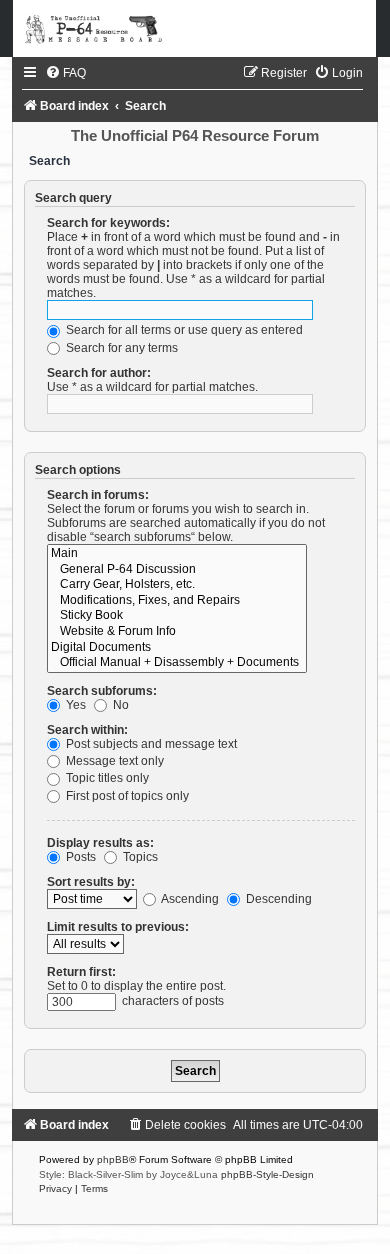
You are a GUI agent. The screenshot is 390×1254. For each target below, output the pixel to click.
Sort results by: (91, 882)
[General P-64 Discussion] (177, 570)
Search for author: (99, 373)
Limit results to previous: (118, 927)
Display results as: (100, 843)
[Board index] (195, 28)
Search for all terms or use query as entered (183, 330)
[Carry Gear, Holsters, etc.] (177, 585)
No (119, 705)
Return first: (81, 972)
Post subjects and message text (150, 744)
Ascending (189, 899)
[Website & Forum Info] (177, 632)
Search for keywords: (108, 223)
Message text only (113, 761)
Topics (139, 857)
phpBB (113, 1159)
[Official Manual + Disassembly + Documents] (177, 663)
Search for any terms (120, 348)
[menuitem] (65, 73)
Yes (74, 705)
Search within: (87, 730)
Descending (277, 899)
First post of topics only (126, 796)
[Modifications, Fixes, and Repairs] (177, 601)
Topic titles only (106, 778)
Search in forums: (98, 495)
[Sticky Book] (177, 616)
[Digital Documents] (177, 648)
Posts (79, 857)
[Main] (177, 554)
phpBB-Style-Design (267, 1174)
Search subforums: (102, 691)
